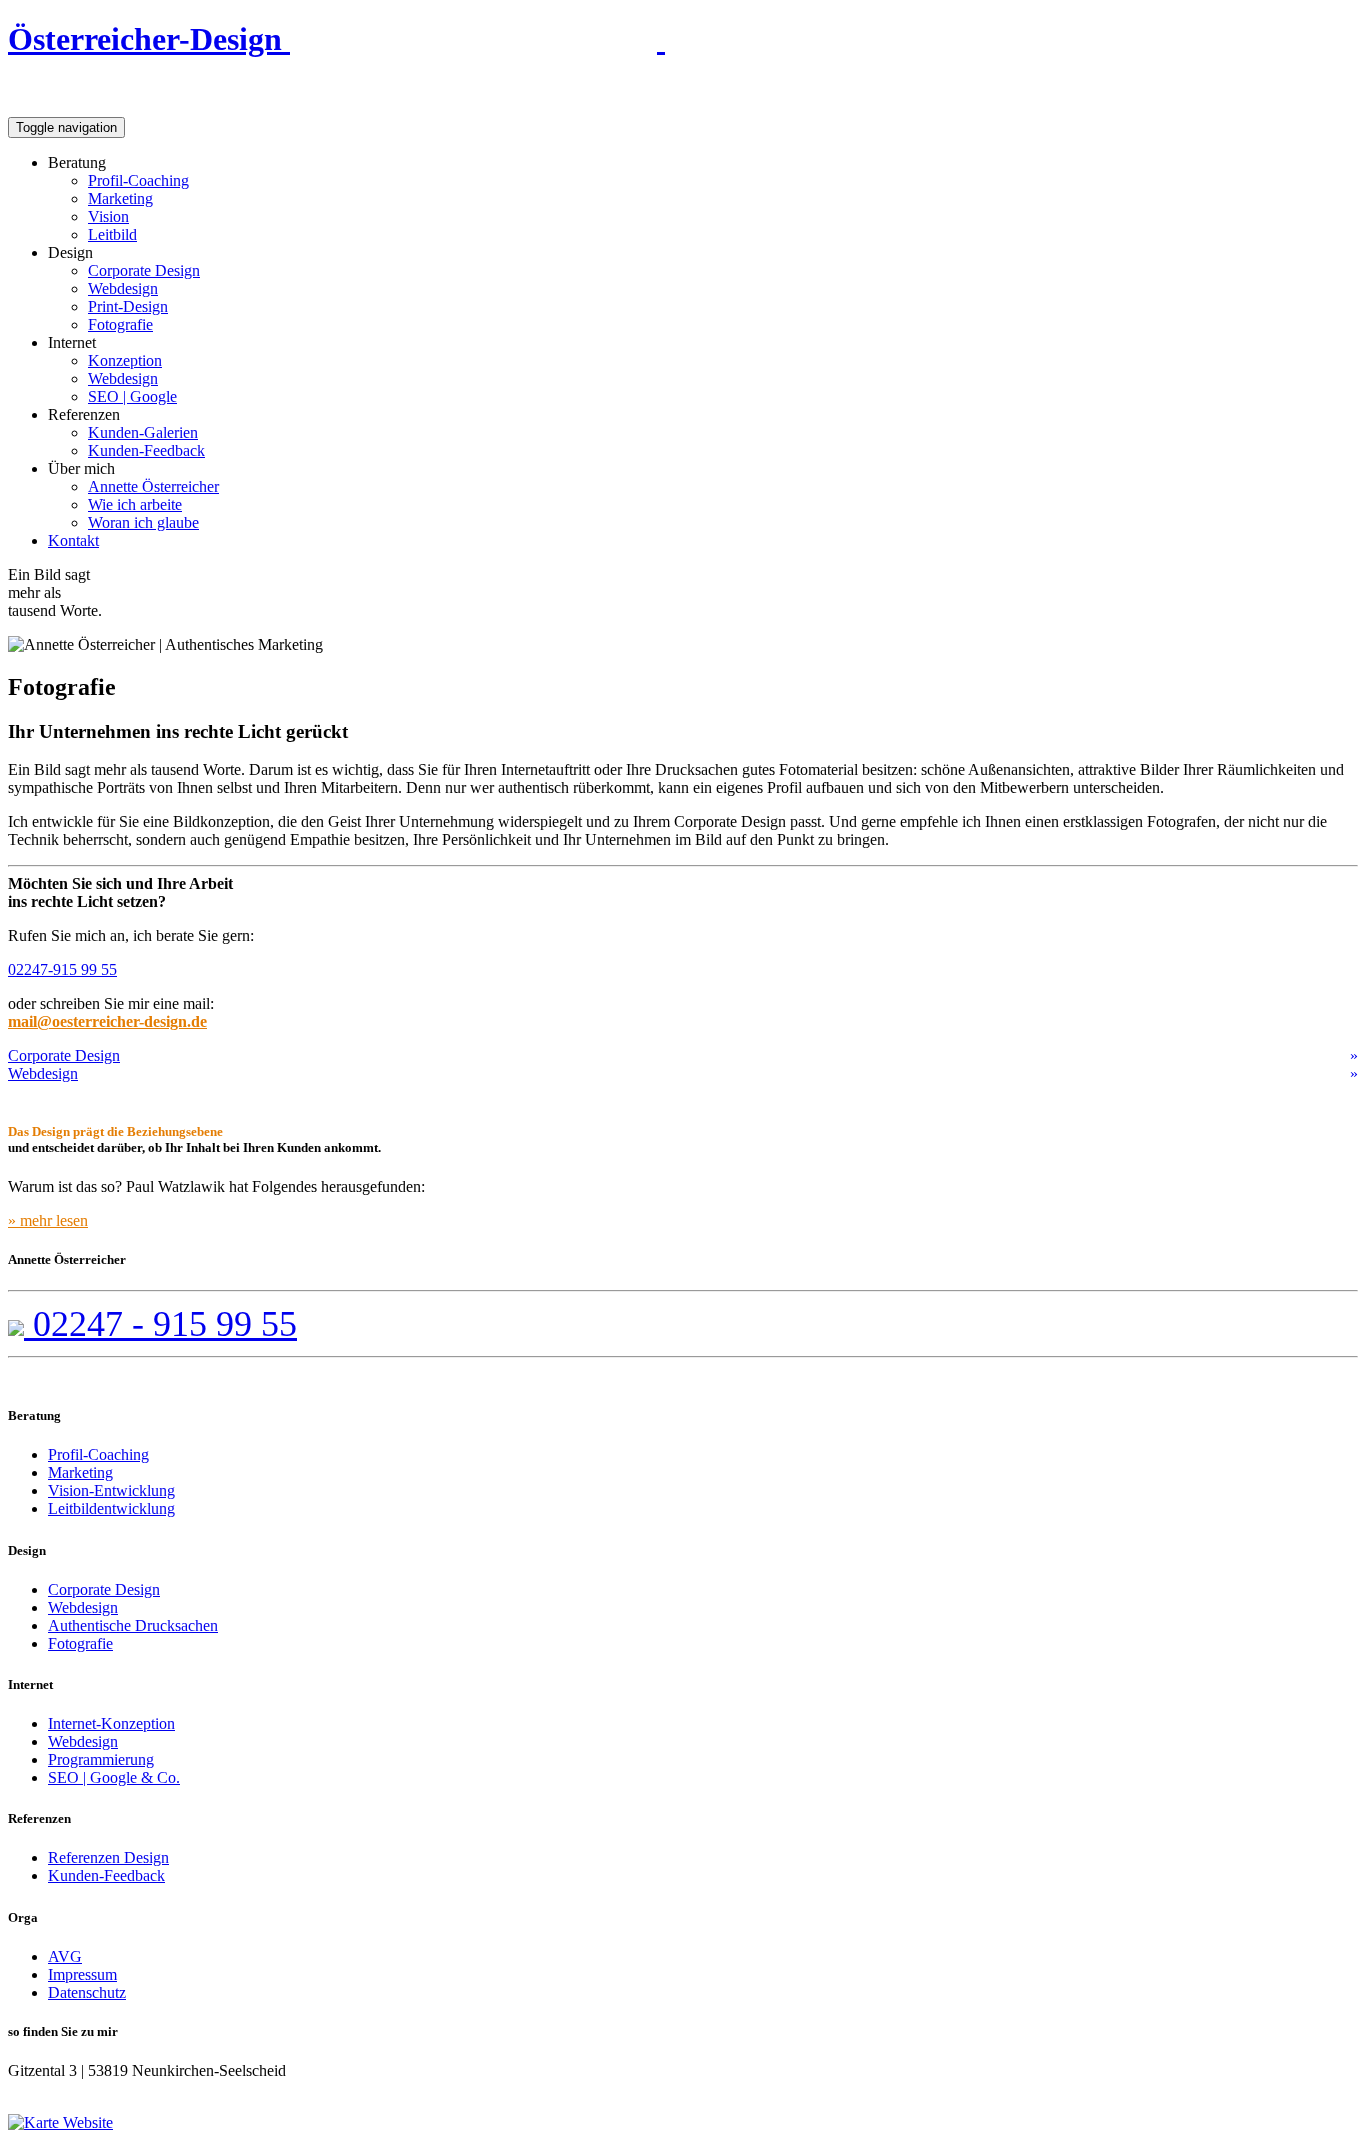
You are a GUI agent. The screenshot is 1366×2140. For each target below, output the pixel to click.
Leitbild (112, 234)
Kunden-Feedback (146, 450)
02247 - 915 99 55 (160, 1324)
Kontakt (73, 540)
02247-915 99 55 (62, 969)
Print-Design (128, 306)
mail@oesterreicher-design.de (107, 1021)
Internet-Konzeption (111, 1723)
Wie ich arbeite (135, 504)
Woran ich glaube (143, 522)
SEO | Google (132, 396)
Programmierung (101, 1759)
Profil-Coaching (138, 180)
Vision (108, 216)
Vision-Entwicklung (111, 1490)
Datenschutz (87, 1992)
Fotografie (120, 324)
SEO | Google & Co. (114, 1777)
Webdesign (123, 288)
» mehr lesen (48, 1220)
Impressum (82, 1974)
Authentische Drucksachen (133, 1625)
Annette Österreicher (153, 486)
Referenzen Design (108, 1857)
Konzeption (125, 360)
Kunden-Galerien (143, 432)
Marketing (120, 198)
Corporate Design (144, 270)
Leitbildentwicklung (111, 1508)
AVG (65, 1956)
